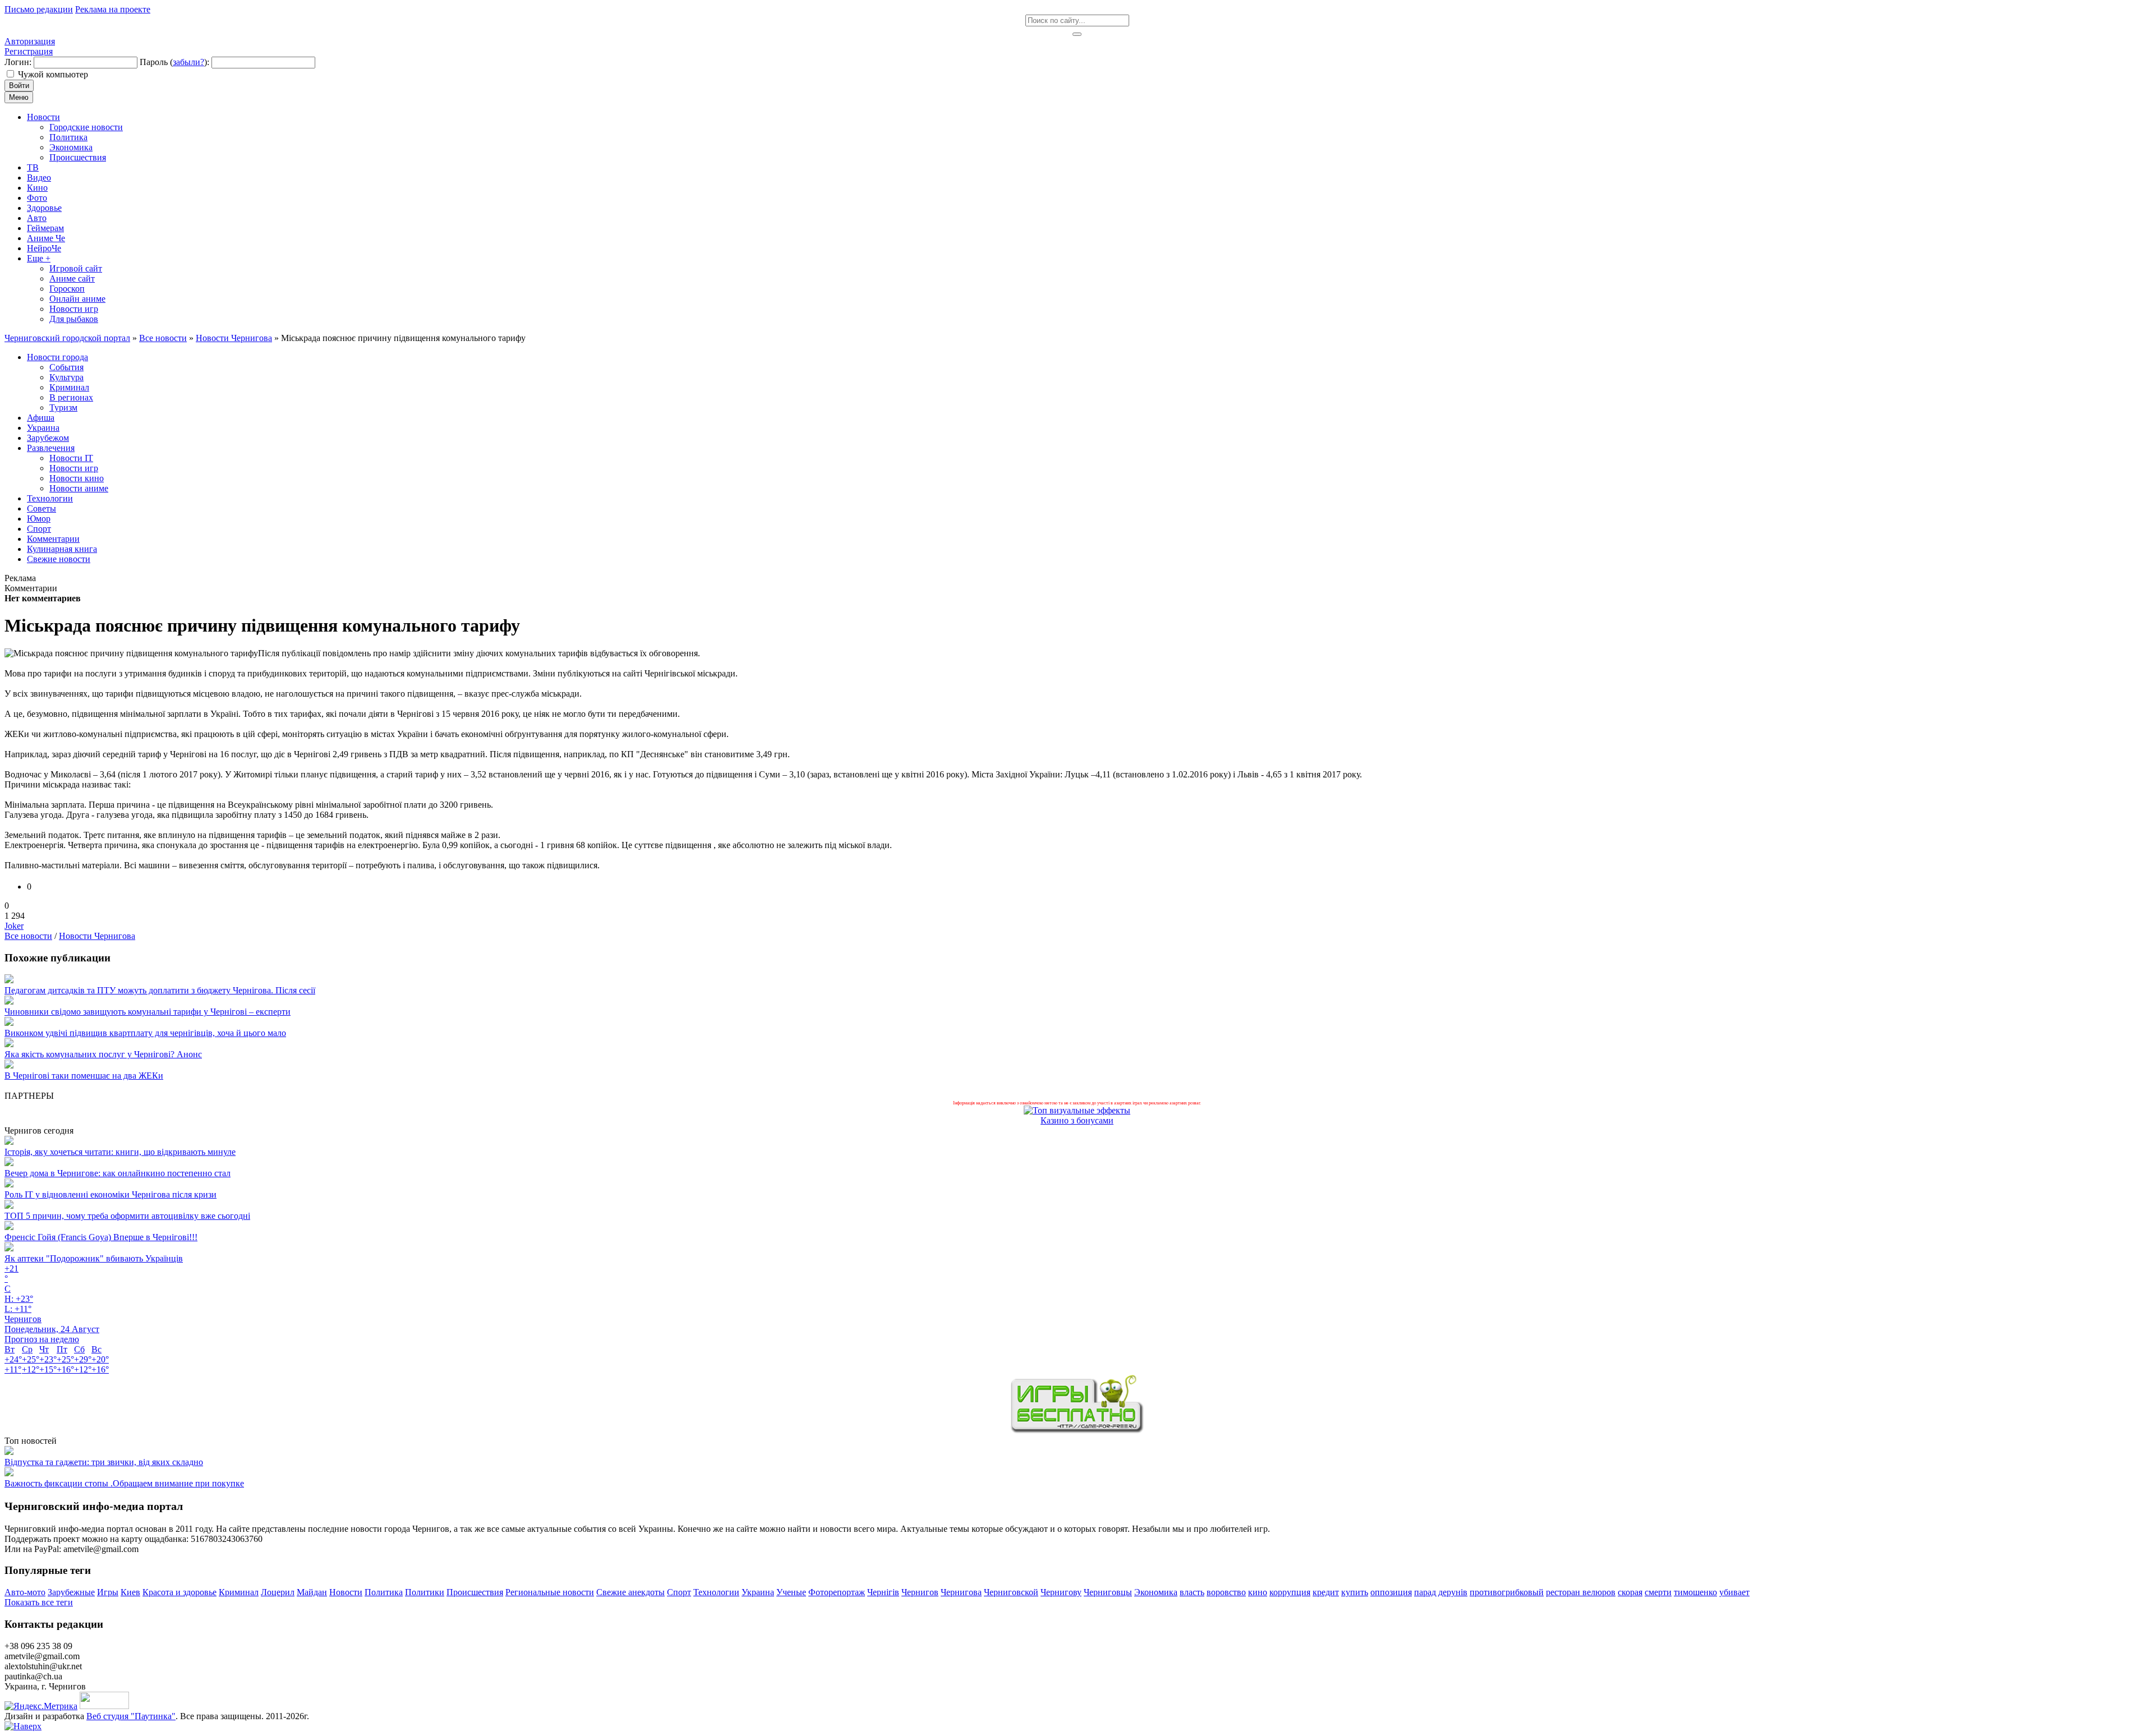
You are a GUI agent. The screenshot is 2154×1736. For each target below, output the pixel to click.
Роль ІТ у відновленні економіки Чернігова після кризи (111, 1194)
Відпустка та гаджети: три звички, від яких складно (104, 1462)
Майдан (312, 1592)
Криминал (239, 1592)
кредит (1326, 1592)
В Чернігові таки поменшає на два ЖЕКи (84, 1076)
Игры (108, 1592)
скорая (1630, 1592)
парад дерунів (1441, 1592)
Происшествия (475, 1592)
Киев (130, 1592)
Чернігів (883, 1592)
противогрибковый (1507, 1592)
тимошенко (1695, 1592)
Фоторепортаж (837, 1592)
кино (1258, 1592)
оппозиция (1391, 1592)
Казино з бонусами (1077, 1120)
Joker (14, 926)
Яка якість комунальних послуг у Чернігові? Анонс (103, 1054)
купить (1355, 1592)
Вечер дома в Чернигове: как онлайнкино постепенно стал (118, 1173)
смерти (1658, 1592)
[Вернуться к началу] (23, 1726)
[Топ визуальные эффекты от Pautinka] (1077, 1110)
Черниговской (1011, 1592)
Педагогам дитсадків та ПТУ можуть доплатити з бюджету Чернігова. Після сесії (160, 990)
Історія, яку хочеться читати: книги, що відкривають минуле (120, 1152)
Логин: (18, 62)
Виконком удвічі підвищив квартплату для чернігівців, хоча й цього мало (145, 1033)
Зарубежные (71, 1592)
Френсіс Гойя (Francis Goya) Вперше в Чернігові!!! (101, 1237)
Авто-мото (25, 1592)
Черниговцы (1108, 1592)
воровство (1226, 1592)
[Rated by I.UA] (104, 1706)
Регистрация (29, 51)
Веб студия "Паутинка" (131, 1716)
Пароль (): (174, 62)
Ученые (791, 1592)
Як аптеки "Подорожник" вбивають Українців (94, 1258)
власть (1192, 1592)
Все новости (28, 936)
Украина (758, 1592)
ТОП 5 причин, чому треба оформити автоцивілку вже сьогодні (127, 1216)
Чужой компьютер (53, 74)
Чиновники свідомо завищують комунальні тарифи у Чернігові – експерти (148, 1012)
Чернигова (961, 1592)
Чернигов (920, 1592)
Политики (425, 1592)
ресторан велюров (1581, 1592)
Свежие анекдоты (630, 1592)
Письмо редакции (39, 9)
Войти (19, 86)
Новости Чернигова (97, 936)
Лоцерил (278, 1592)
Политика (384, 1592)
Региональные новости (550, 1592)
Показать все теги (39, 1602)
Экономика (1156, 1592)
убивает (1734, 1592)
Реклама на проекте (113, 9)
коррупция (1290, 1592)
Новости (346, 1592)
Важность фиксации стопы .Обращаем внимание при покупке (124, 1483)
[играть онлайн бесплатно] (1077, 1431)
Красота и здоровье (179, 1592)
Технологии (716, 1592)
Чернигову (1061, 1592)
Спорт (679, 1592)
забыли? (188, 62)
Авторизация (30, 41)
